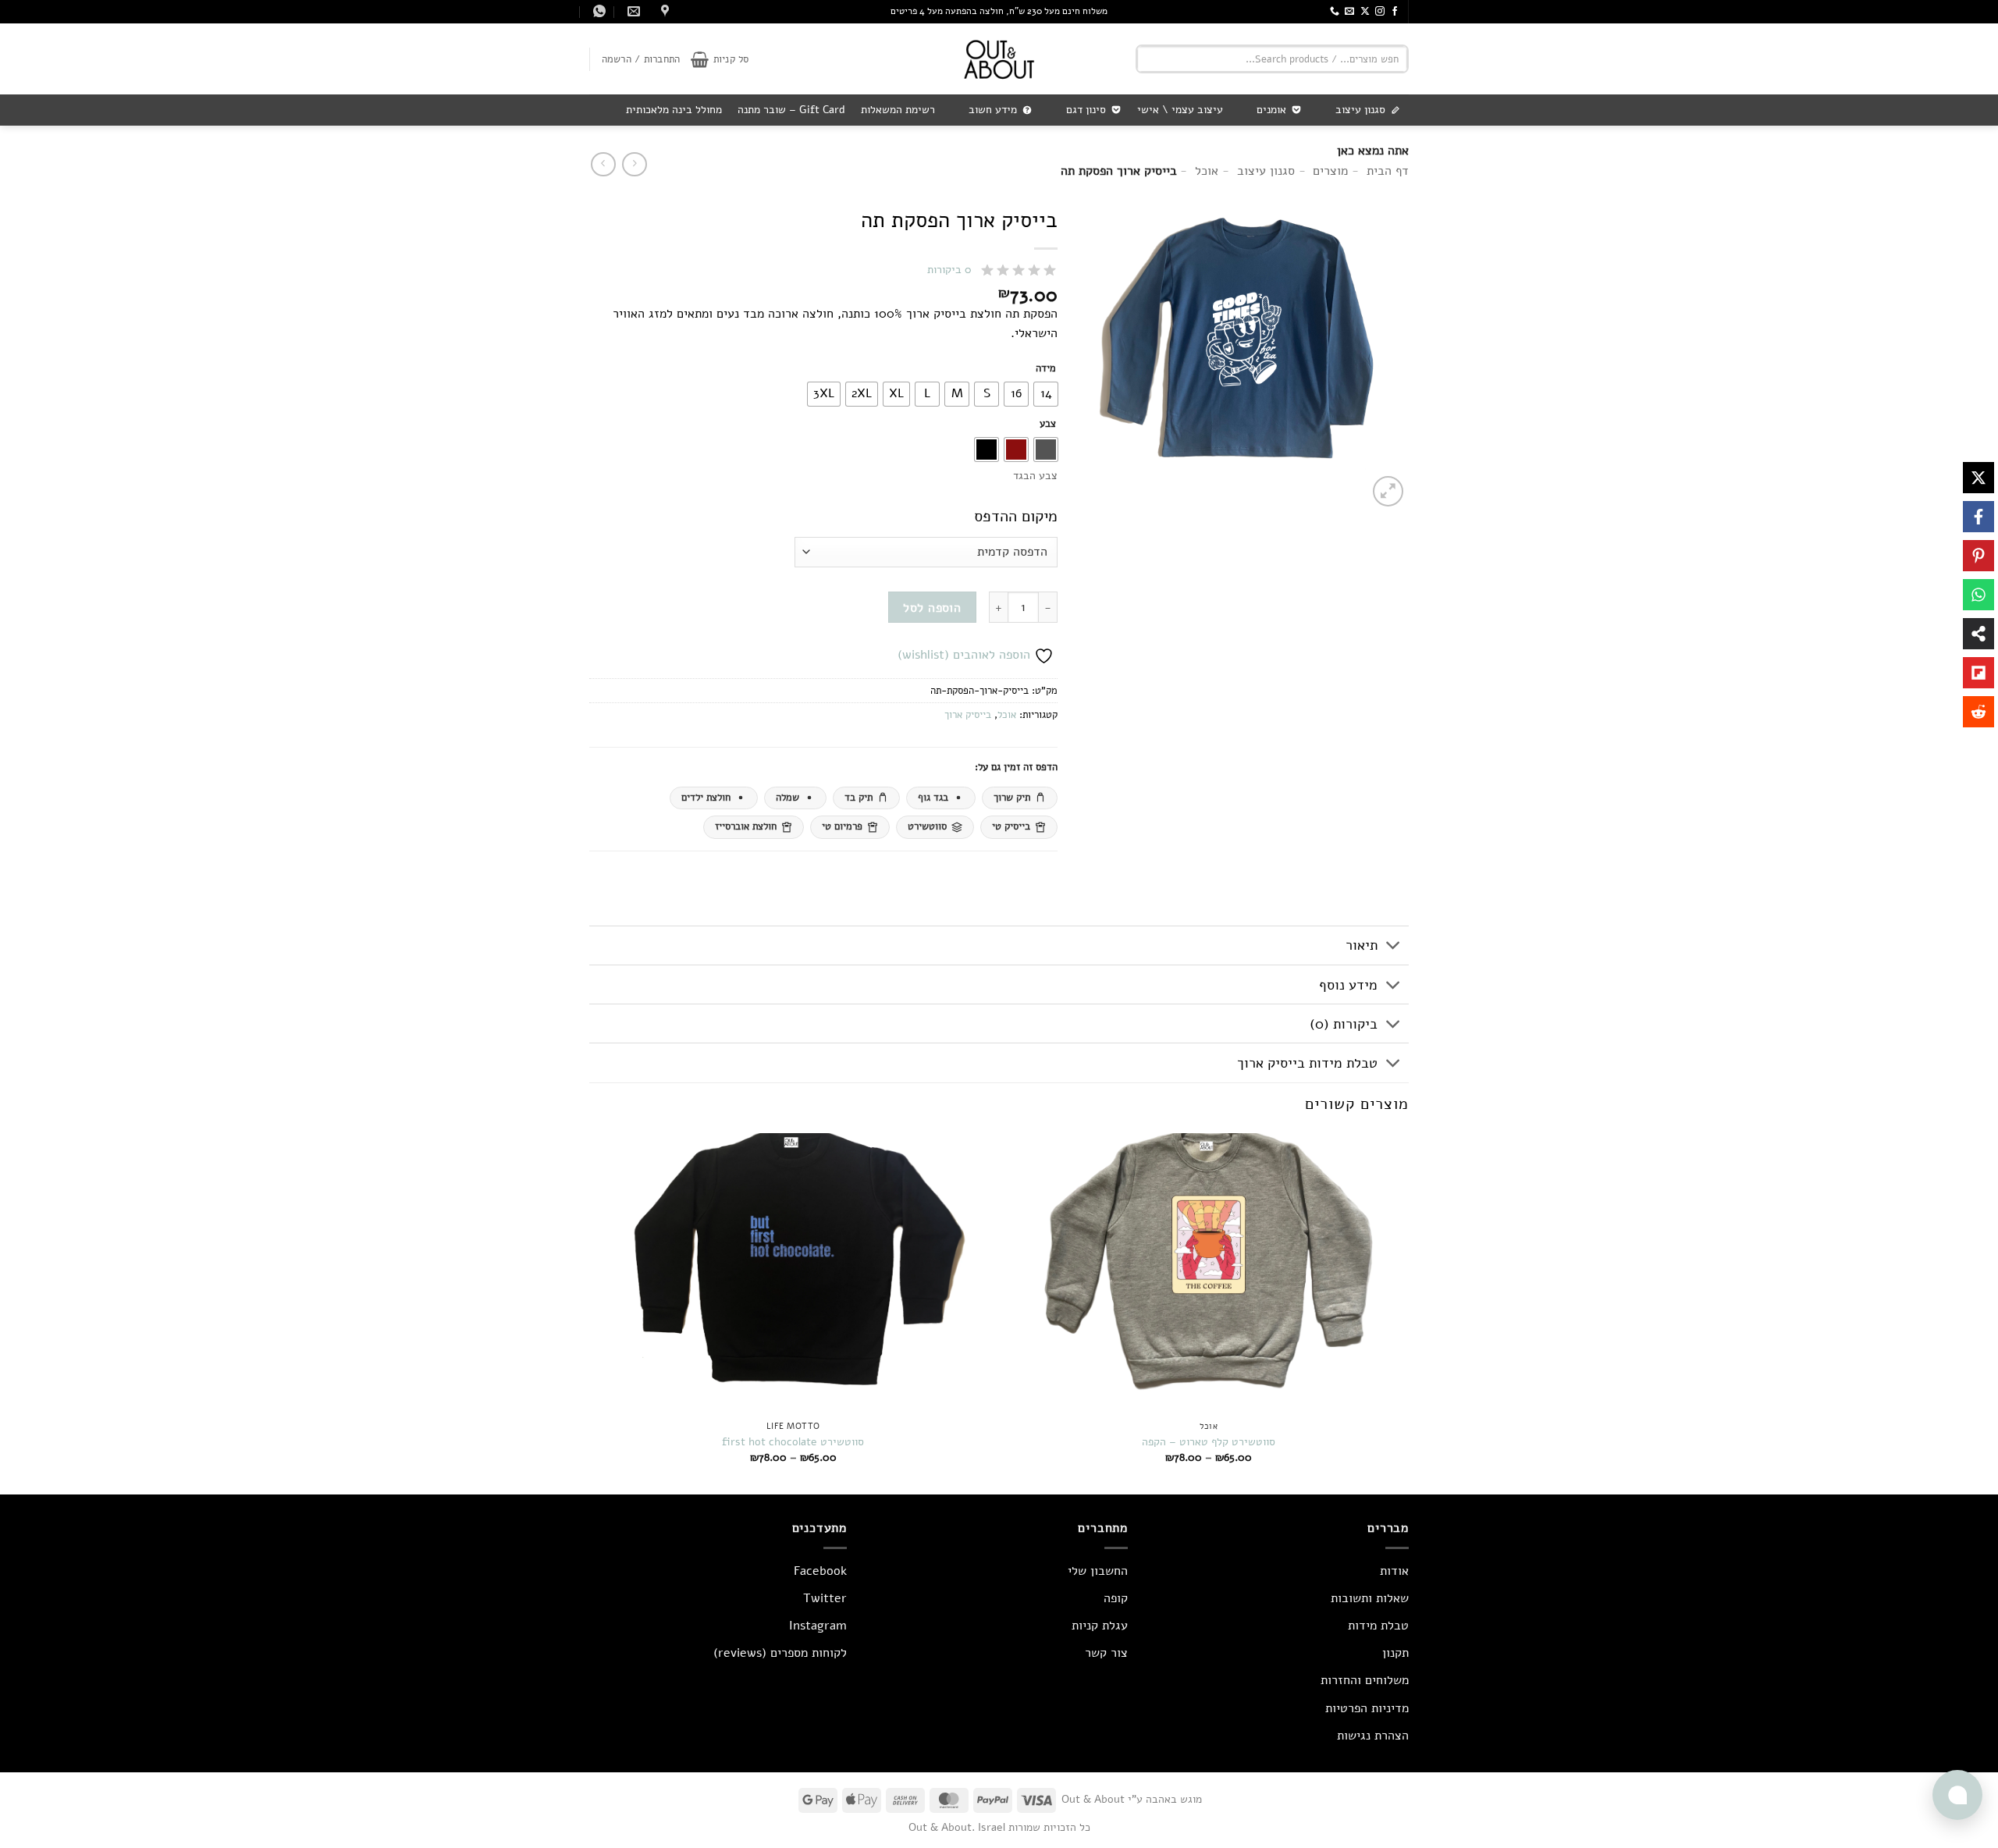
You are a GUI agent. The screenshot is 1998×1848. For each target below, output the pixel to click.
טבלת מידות (1378, 1626)
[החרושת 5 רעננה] (663, 11)
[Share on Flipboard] (1978, 673)
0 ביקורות (949, 270)
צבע (1048, 425)
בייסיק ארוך (968, 715)
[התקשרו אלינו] (1335, 12)
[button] (720, 59)
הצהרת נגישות (1373, 1736)
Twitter (825, 1598)
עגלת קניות (1100, 1626)
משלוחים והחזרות (1365, 1680)
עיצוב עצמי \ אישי (1180, 110)
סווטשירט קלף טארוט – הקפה (1209, 1442)
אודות (1394, 1571)
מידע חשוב (993, 110)
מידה (1046, 369)
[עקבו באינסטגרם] (1380, 12)
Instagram (818, 1626)
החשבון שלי (1098, 1571)
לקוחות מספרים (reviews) (780, 1653)
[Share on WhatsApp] (1978, 595)
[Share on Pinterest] (1978, 556)
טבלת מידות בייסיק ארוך (1307, 1063)
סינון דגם (1086, 110)
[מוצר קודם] (603, 164)
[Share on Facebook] (1978, 517)
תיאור (1362, 945)
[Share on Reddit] (1978, 712)
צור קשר (1106, 1653)
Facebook (820, 1571)
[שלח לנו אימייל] (1349, 12)
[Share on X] (1978, 478)
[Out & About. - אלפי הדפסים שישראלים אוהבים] (999, 59)
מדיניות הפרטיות (1367, 1708)
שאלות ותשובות (1370, 1598)
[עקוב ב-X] (1365, 12)
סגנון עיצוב (1360, 110)
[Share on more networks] (1978, 634)
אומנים (1271, 110)
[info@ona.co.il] (632, 11)
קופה (1116, 1598)
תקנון (1395, 1653)
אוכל (1007, 715)
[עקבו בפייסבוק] (1395, 12)
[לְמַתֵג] (1394, 947)
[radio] (1046, 394)
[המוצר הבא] (634, 164)
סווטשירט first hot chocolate (793, 1442)
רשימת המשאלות (898, 110)
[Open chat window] (1957, 1795)
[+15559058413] (597, 11)
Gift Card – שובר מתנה (791, 110)
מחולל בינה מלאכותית (674, 110)
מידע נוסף (1348, 985)
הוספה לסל (932, 608)
